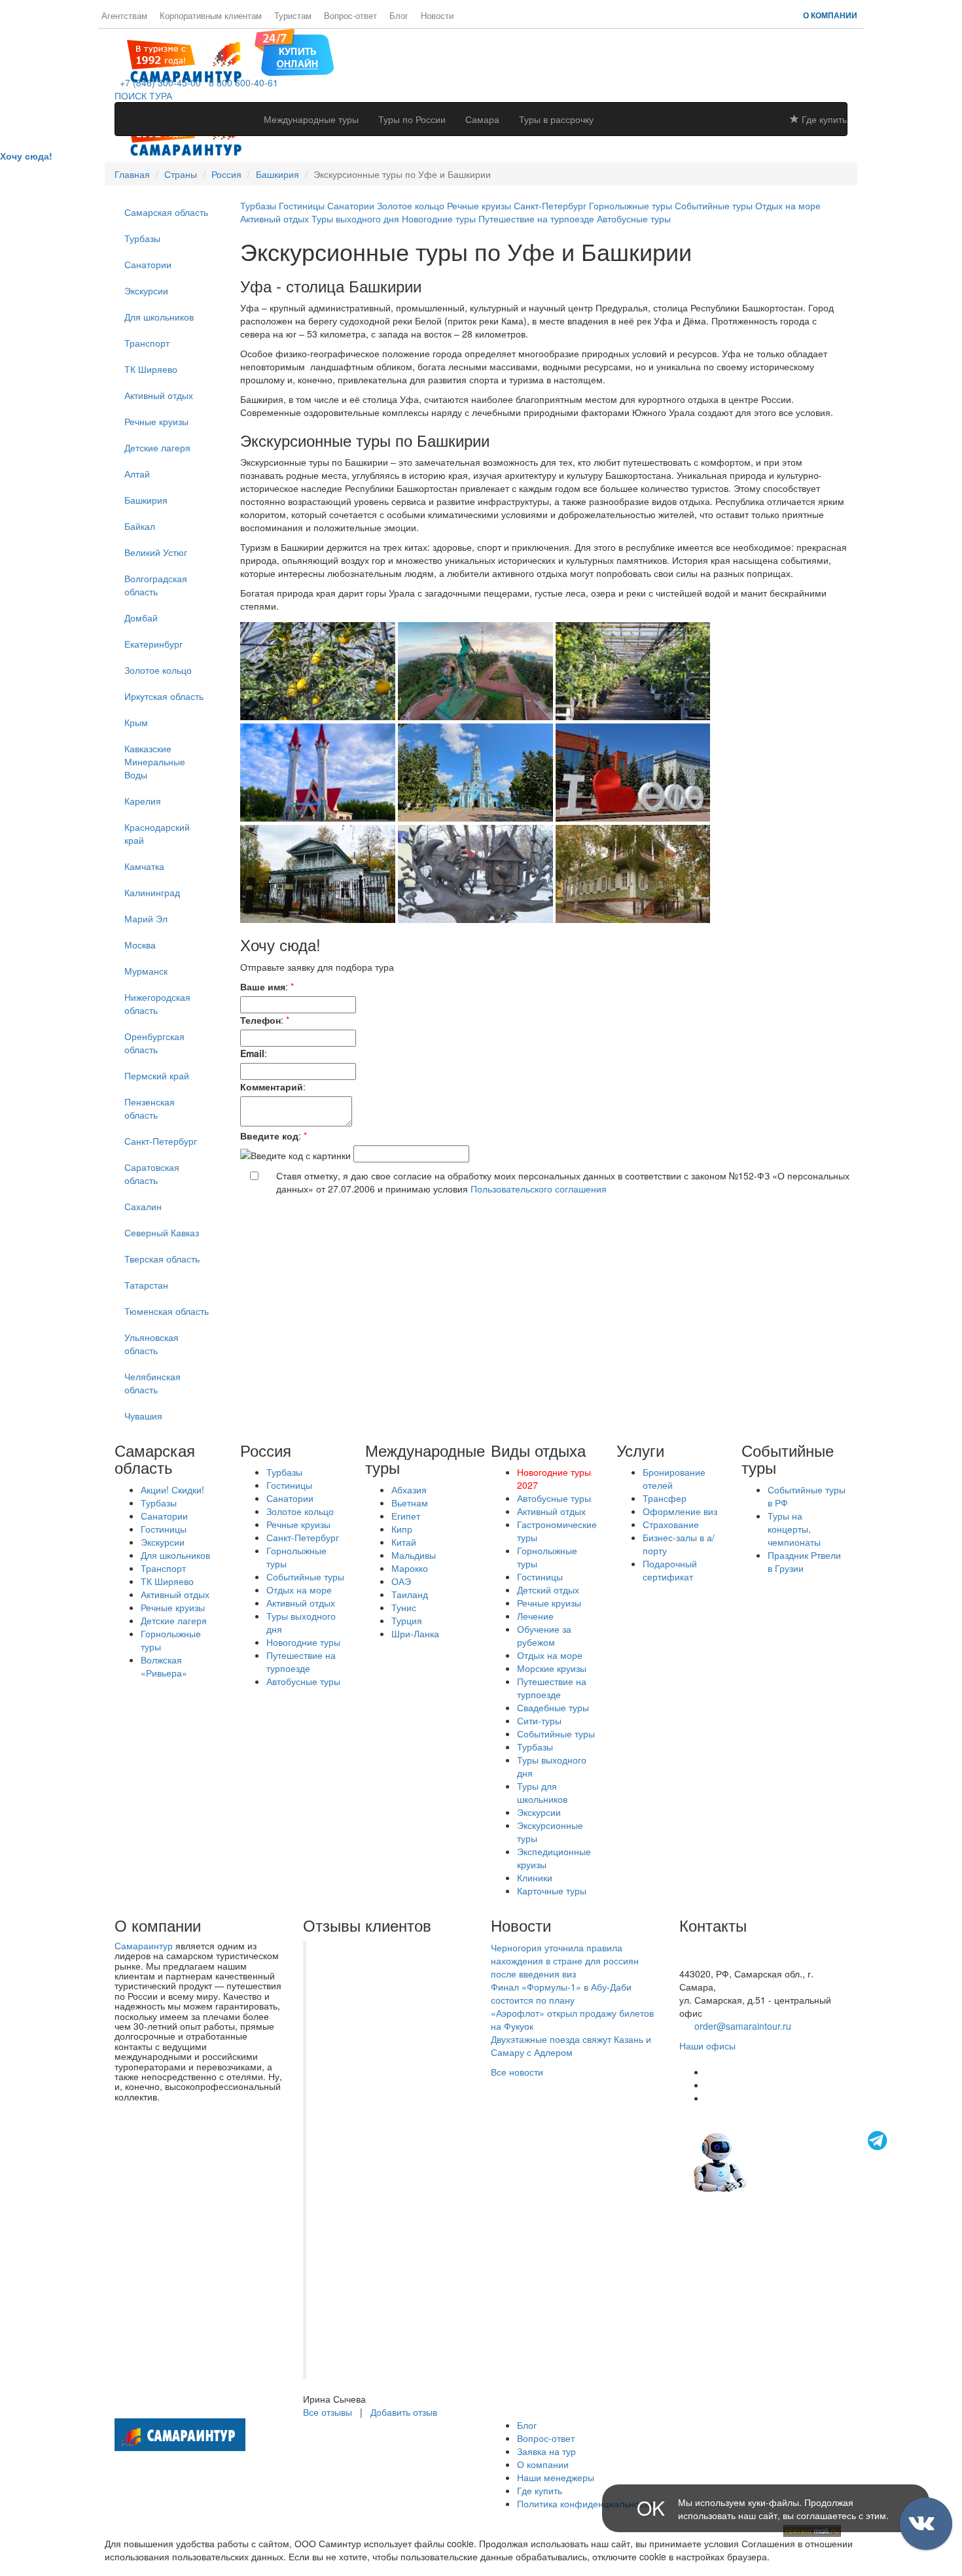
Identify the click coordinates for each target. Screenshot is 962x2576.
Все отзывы (328, 2412)
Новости (437, 16)
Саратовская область (152, 1174)
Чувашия (143, 1416)
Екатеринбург (153, 644)
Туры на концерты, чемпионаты (794, 1529)
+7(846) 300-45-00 (719, 1947)
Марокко (410, 1568)
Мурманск (146, 971)
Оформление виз (680, 1511)
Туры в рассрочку (556, 119)
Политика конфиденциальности (585, 2503)
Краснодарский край (157, 833)
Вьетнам (410, 1503)
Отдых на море (788, 205)
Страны (181, 174)
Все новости (517, 2072)
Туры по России (412, 119)
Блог (399, 16)
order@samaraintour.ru (743, 2026)
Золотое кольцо (158, 670)
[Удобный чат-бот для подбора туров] (792, 2161)
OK (651, 2508)
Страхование (671, 1524)
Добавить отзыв (404, 2412)
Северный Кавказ (162, 1232)
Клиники (535, 1877)
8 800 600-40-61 (241, 82)
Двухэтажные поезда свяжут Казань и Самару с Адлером (571, 2045)
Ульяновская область (151, 1344)
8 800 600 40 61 (713, 1960)
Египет (406, 1516)
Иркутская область (164, 696)
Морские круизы (552, 1668)
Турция (407, 1620)
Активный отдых (159, 395)
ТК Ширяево (151, 369)
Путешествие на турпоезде (536, 218)
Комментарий (272, 1087)
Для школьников (159, 317)
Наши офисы (707, 2045)
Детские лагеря (157, 447)
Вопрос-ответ (350, 16)
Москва (140, 945)
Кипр (402, 1529)
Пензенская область (150, 1108)
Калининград (152, 892)
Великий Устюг (156, 552)
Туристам (293, 16)
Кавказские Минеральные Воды (155, 761)
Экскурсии (146, 290)
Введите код (269, 1136)
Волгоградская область (156, 585)
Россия (226, 174)
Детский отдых (548, 1590)
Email (252, 1053)
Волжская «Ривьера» (164, 1666)
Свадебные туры (553, 1707)
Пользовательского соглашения (539, 1189)
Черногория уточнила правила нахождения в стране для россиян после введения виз (565, 1960)
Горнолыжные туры (631, 205)
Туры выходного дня (355, 218)
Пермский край (157, 1075)
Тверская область (162, 1259)
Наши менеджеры (556, 2477)
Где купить (823, 119)
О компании (830, 15)
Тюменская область (167, 1311)
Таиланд (410, 1594)
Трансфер (665, 1498)
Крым (136, 722)
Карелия (143, 801)
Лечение (535, 1616)
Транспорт (147, 343)
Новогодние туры (440, 218)
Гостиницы (302, 205)
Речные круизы (156, 421)
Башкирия (277, 174)
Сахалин (143, 1206)
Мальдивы (414, 1555)
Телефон (260, 1020)
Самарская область (166, 212)
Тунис (404, 1607)
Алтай (137, 474)
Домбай (141, 618)
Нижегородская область (157, 1003)
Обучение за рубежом (544, 1635)
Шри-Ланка (415, 1633)
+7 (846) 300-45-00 (158, 82)
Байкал (140, 526)
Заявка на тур (546, 2451)
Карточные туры (552, 1890)
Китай (404, 1542)
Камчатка (144, 866)
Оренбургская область (154, 1043)
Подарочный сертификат (670, 1570)
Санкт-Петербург (161, 1141)
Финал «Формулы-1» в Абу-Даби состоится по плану (561, 1993)
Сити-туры (539, 1720)
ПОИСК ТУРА (143, 96)
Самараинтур (144, 1945)
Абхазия (409, 1489)
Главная (132, 174)
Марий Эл (146, 918)
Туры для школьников (542, 1792)
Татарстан (146, 1285)
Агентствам (124, 16)
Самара (482, 119)
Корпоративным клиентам (211, 16)
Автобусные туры (634, 218)
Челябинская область (152, 1383)
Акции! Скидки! (172, 1489)
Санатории (148, 264)
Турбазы (142, 238)
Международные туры (311, 119)
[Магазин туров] (294, 51)
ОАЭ (401, 1581)
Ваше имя (263, 986)
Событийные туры (714, 205)
